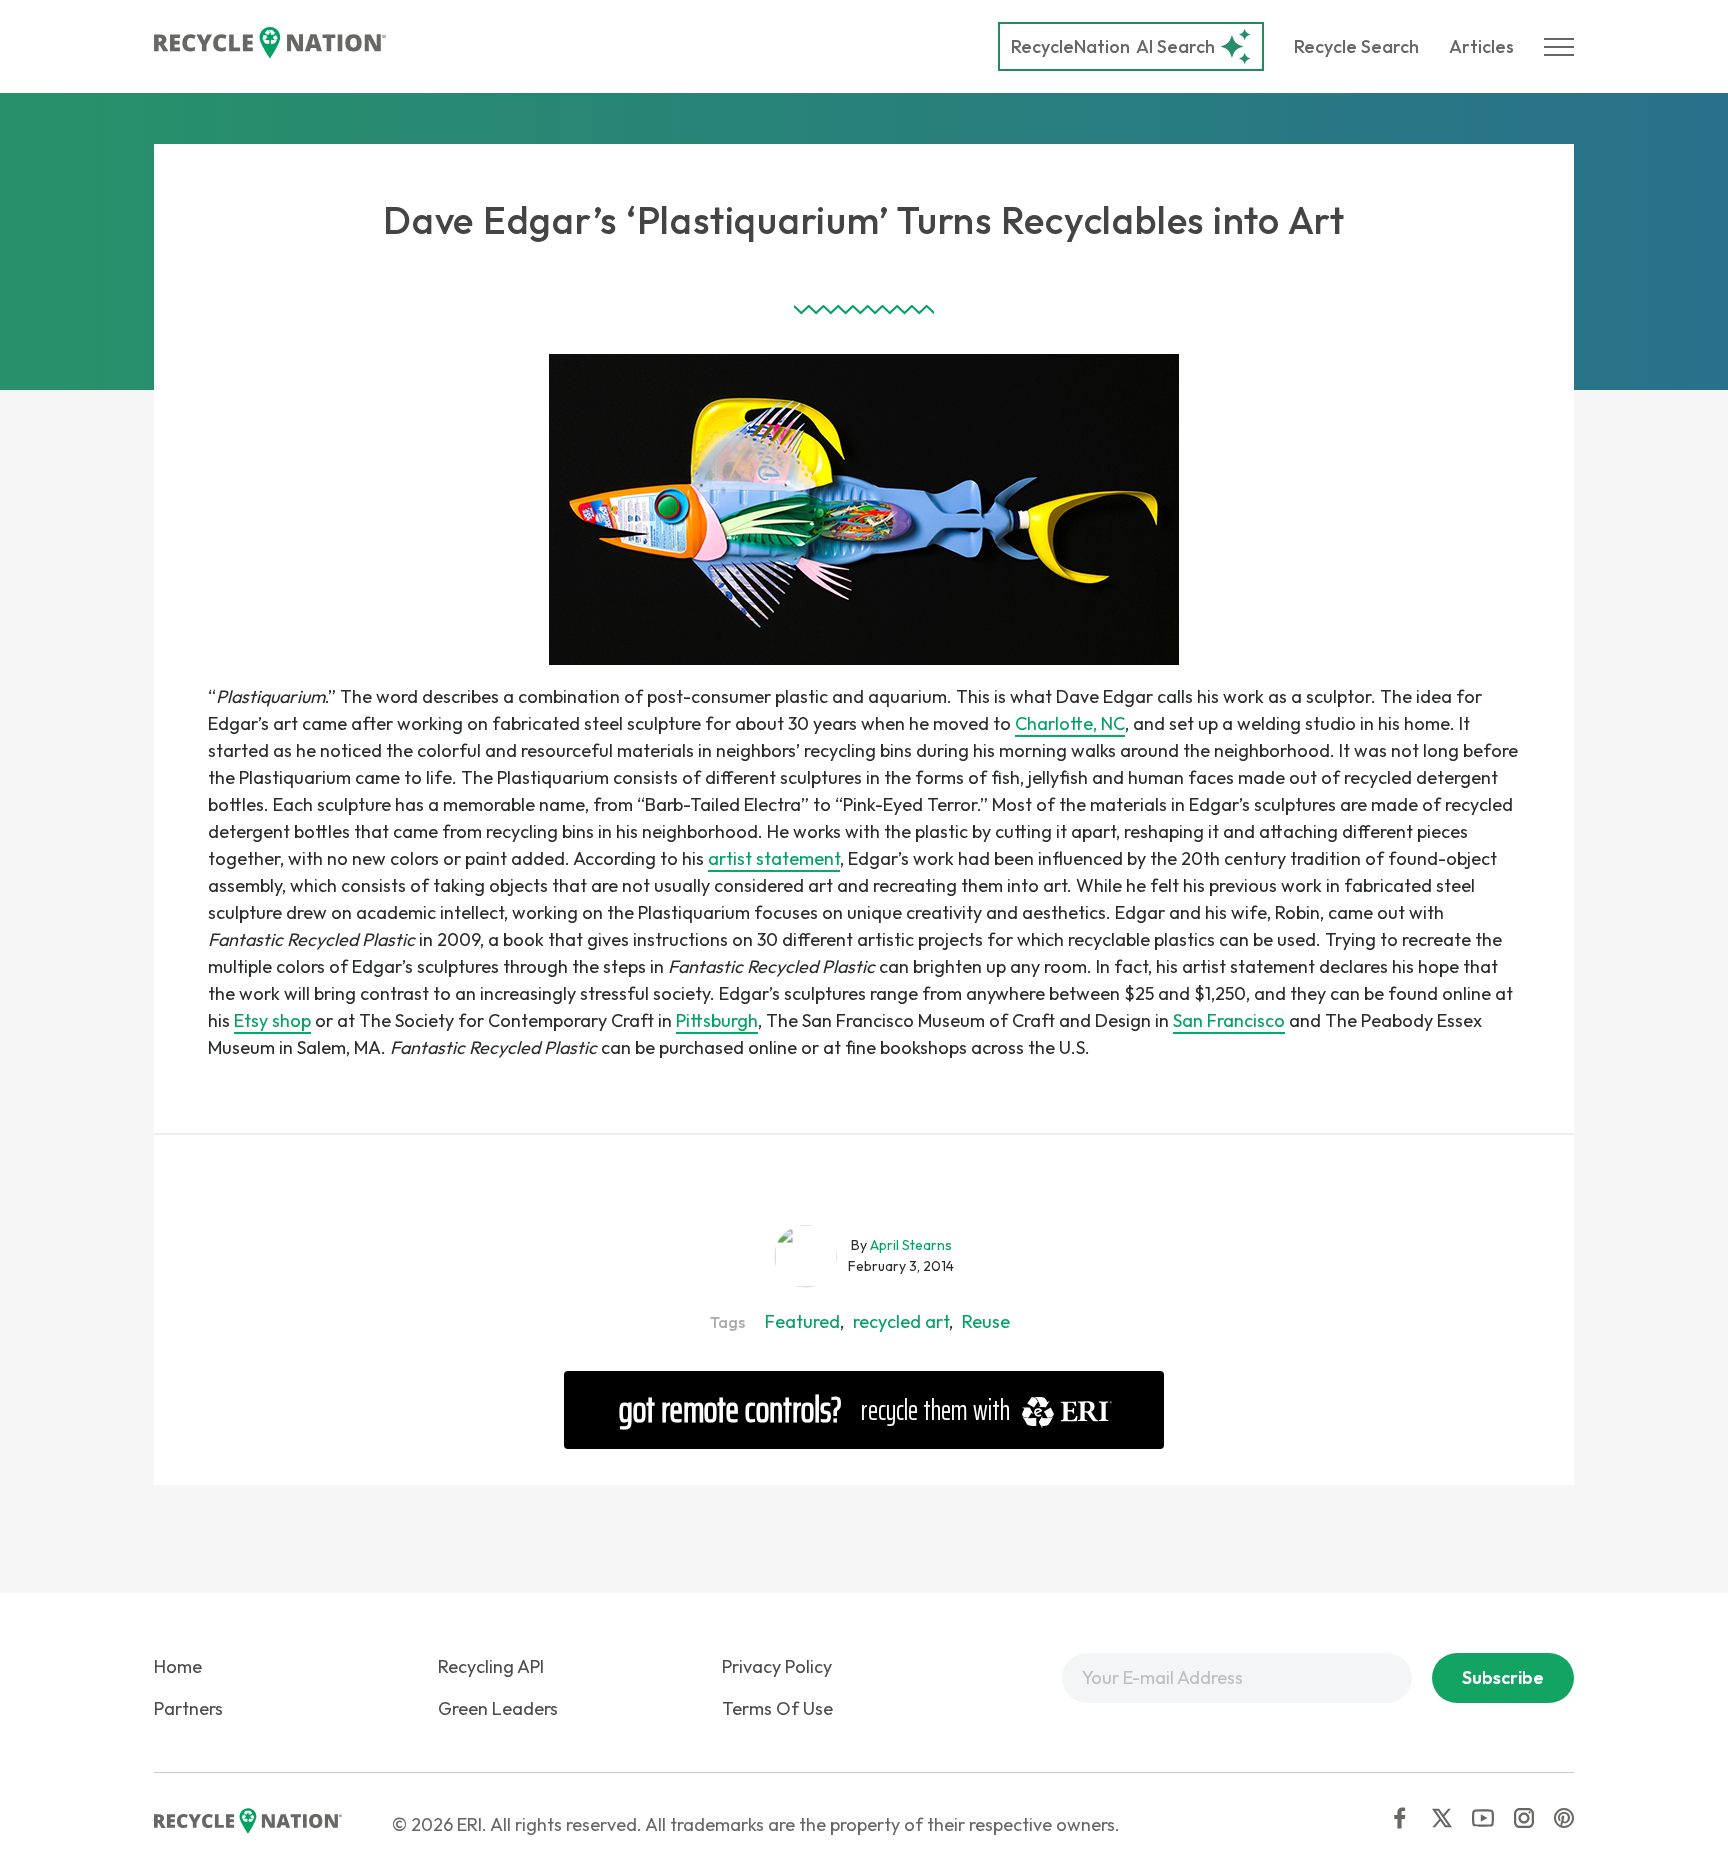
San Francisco (1229, 1020)
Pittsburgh (717, 1020)
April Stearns (911, 1245)
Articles (1481, 46)
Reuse (986, 1321)
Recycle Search (1356, 46)
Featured (802, 1321)
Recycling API (491, 1666)
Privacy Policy (777, 1666)
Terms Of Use (777, 1708)
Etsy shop (272, 1020)
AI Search (1113, 46)
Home (178, 1666)
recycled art (901, 1321)
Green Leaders (498, 1708)
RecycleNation (1070, 46)
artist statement (774, 858)
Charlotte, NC (1070, 723)
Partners (188, 1708)
